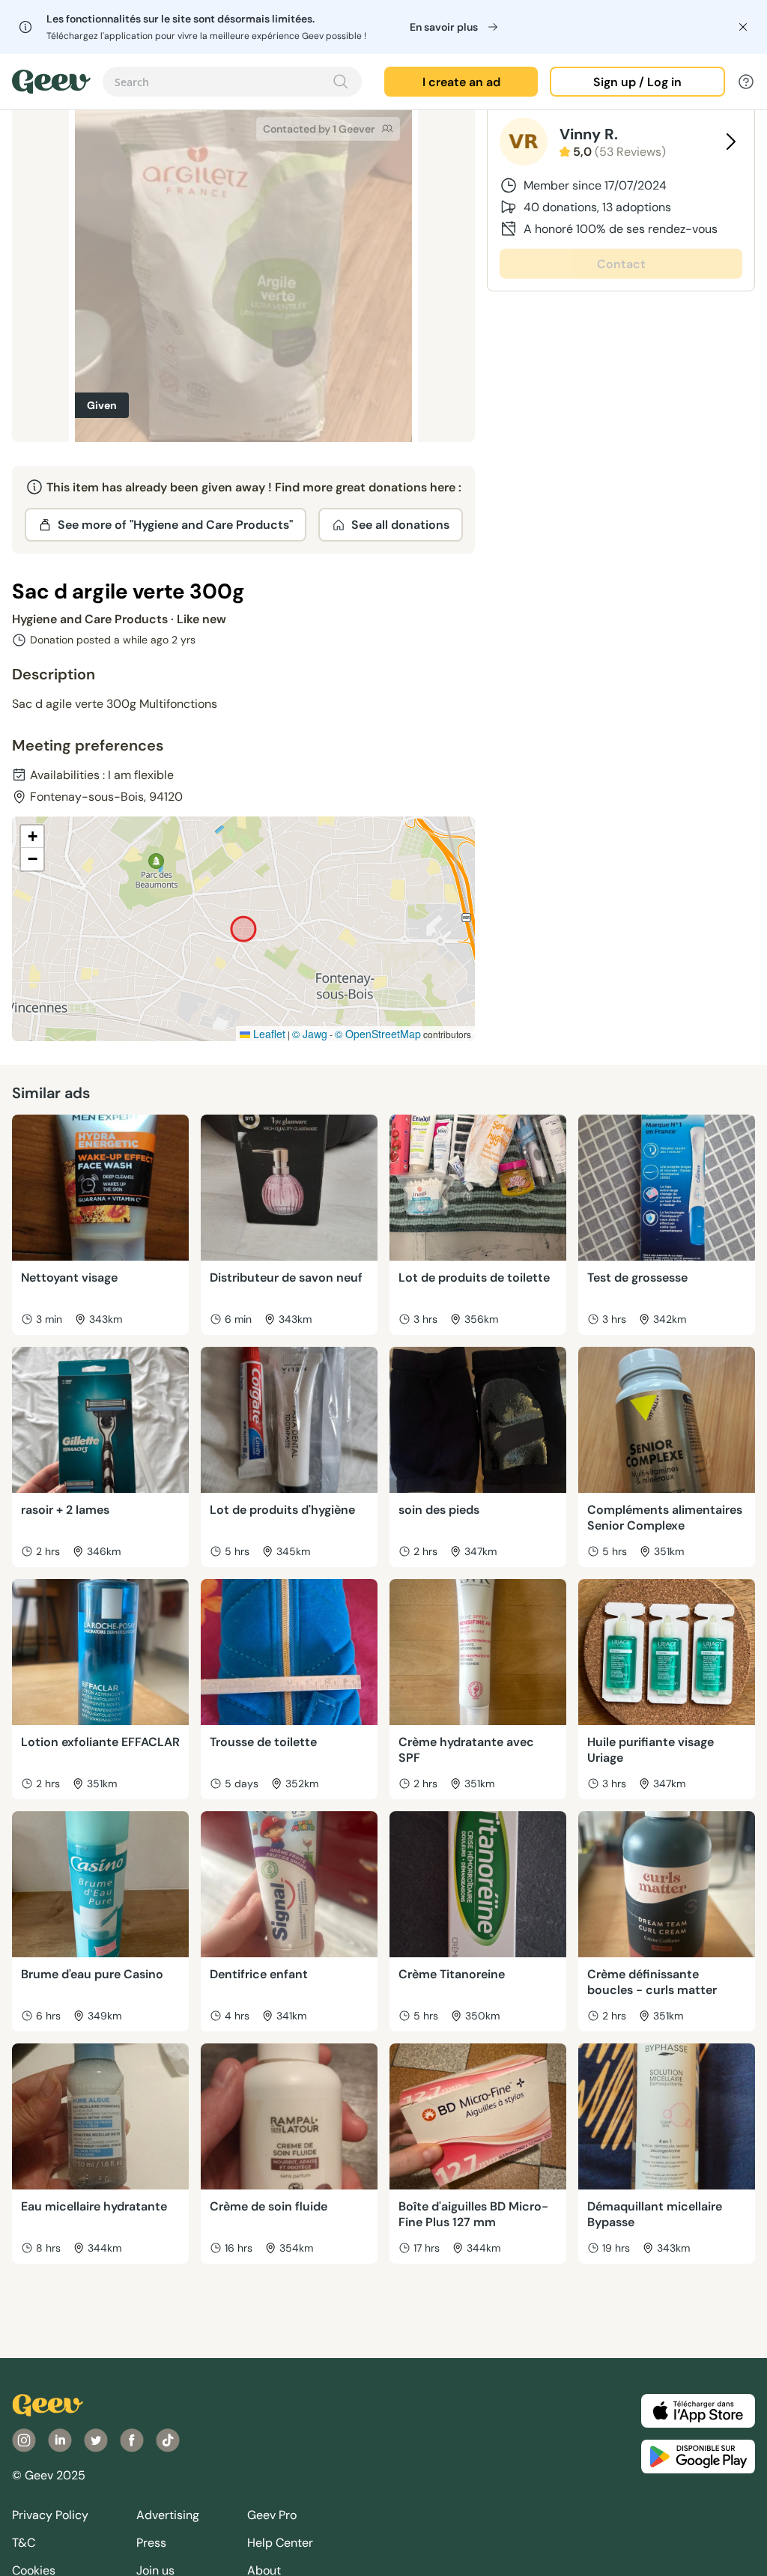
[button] (32, 837)
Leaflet (268, 1034)
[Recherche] (341, 82)
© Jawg (310, 1034)
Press (151, 2543)
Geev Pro (272, 2515)
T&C (24, 2543)
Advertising (168, 2515)
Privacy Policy (50, 2515)
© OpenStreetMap (378, 1034)
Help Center (280, 2543)
